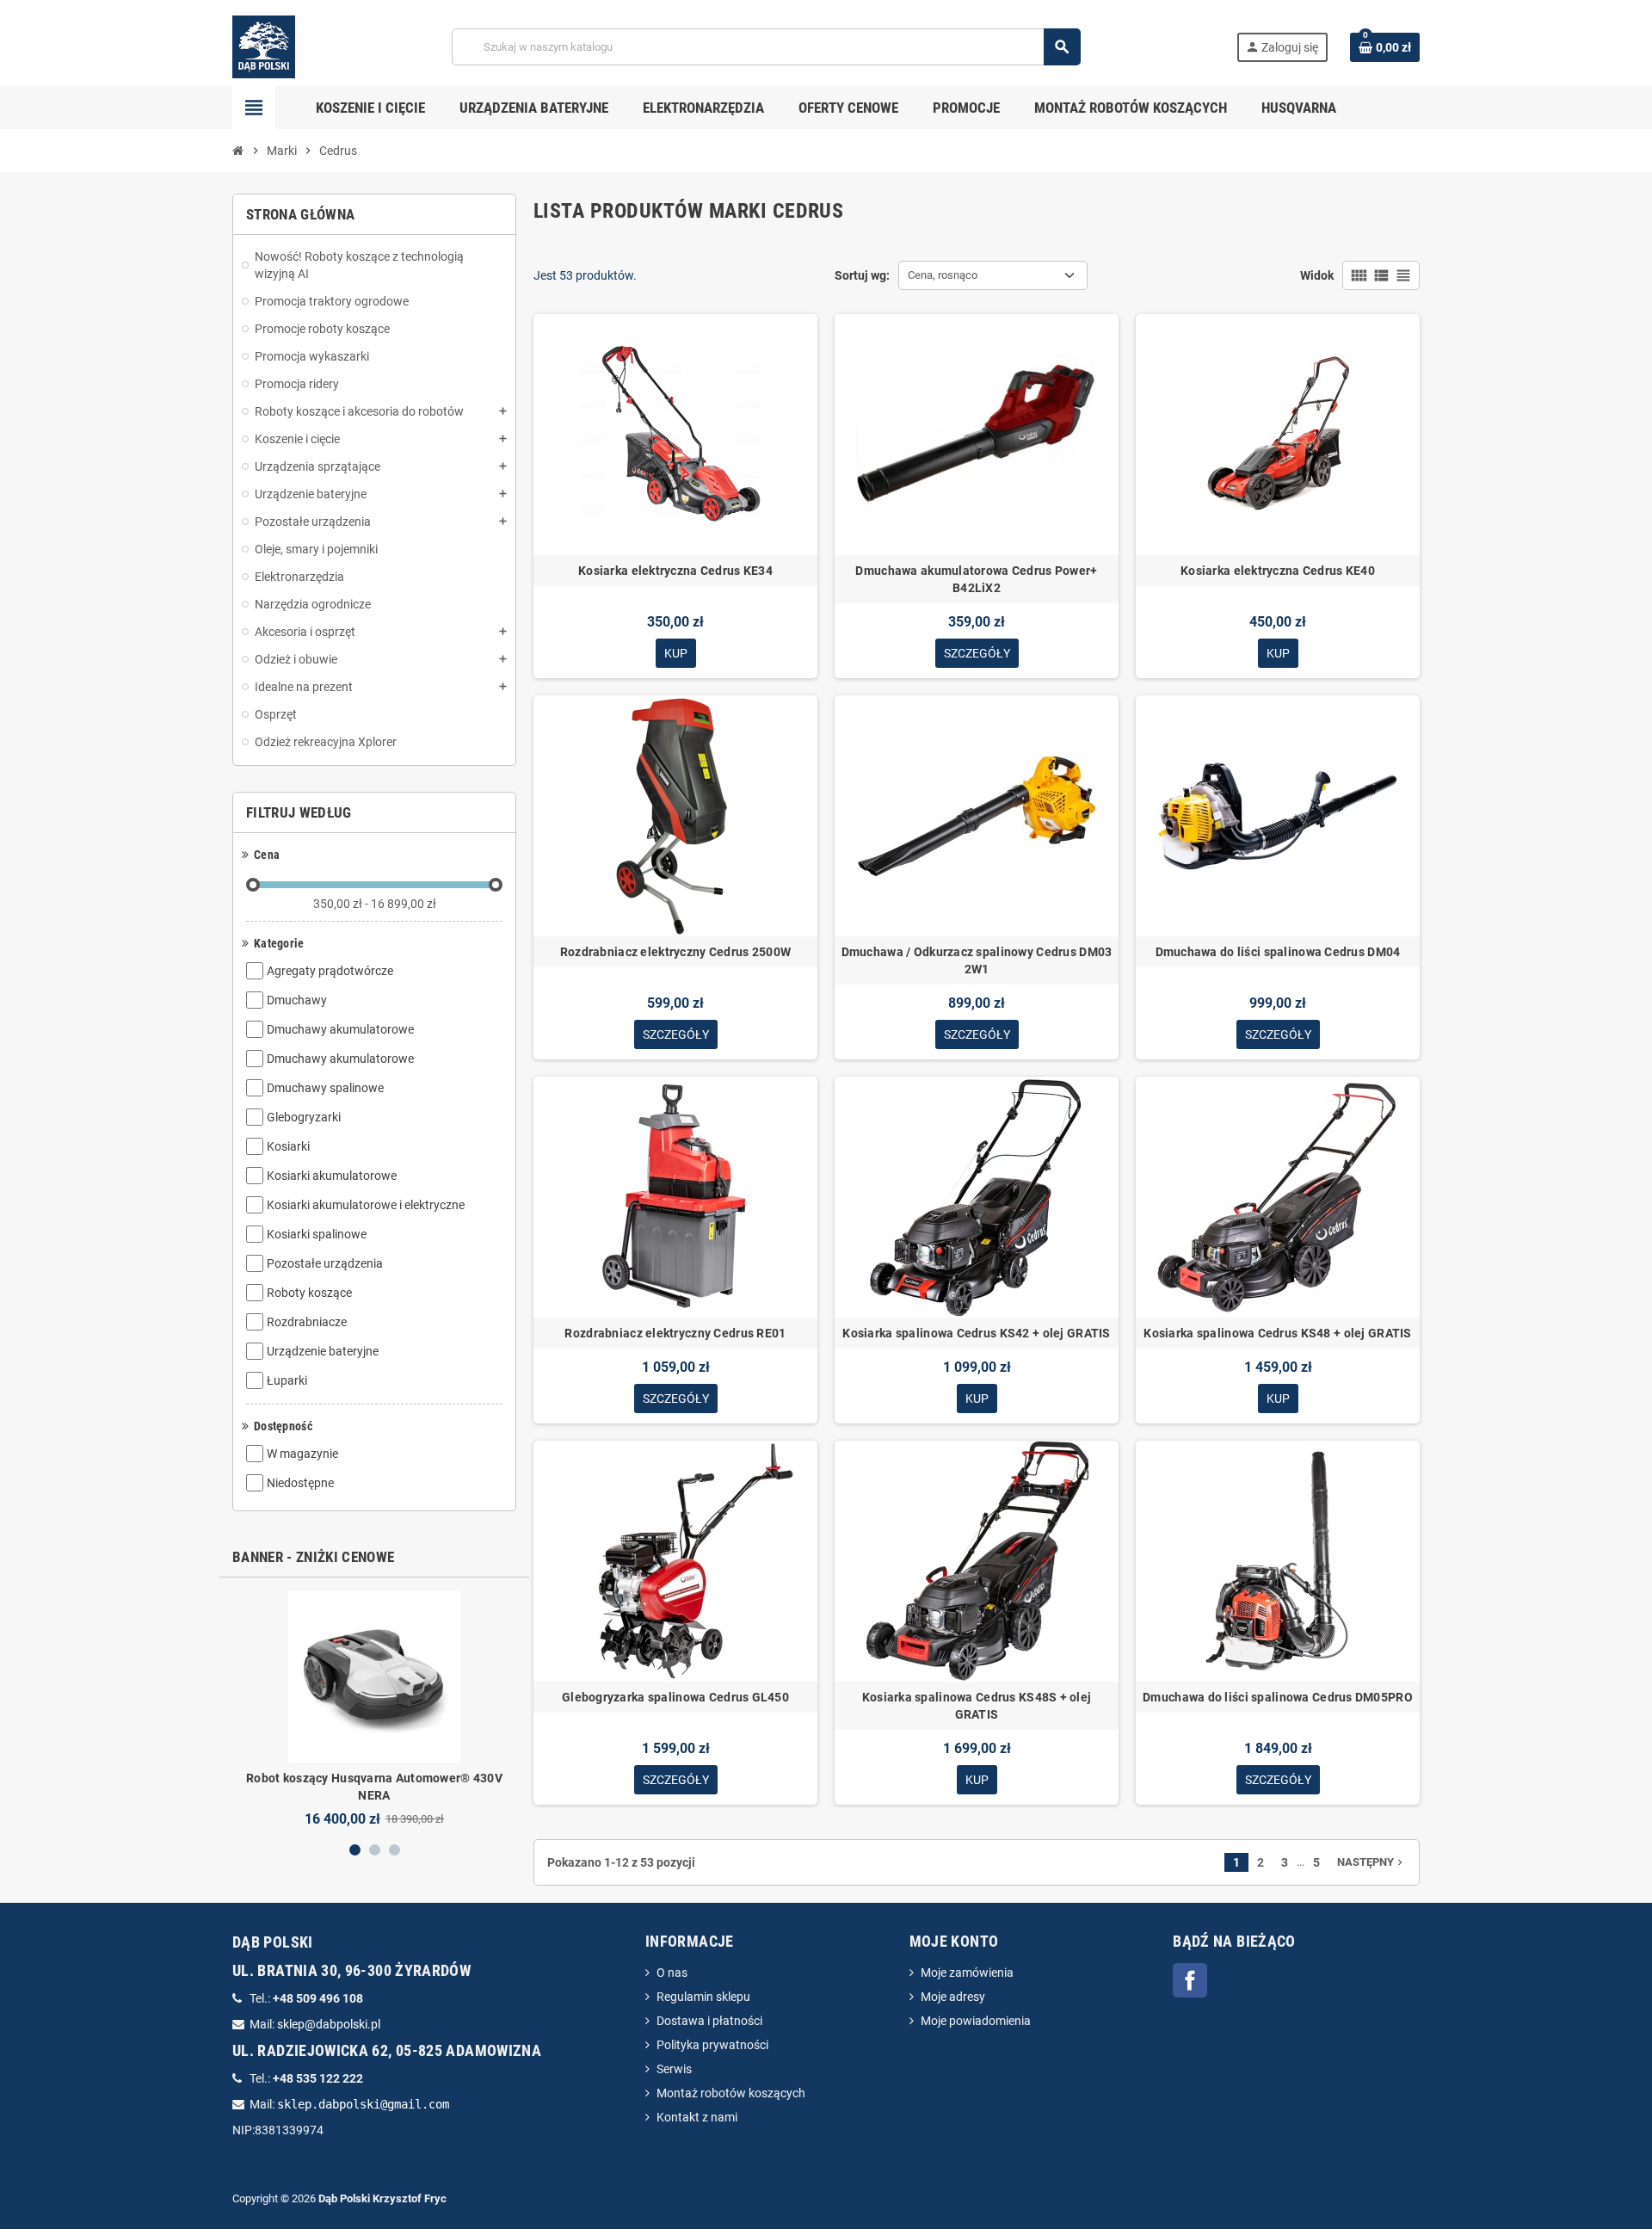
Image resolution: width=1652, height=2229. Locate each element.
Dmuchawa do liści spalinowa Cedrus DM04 (1278, 952)
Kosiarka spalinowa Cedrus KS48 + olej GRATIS (1277, 1333)
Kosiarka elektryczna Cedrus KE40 (1278, 571)
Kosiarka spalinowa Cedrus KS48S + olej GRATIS (977, 1706)
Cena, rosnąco (943, 275)
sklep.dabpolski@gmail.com (363, 2104)
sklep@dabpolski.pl (329, 2024)
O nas (672, 1973)
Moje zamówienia (967, 1973)
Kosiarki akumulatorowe (332, 1176)
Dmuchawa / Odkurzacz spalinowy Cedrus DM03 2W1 (977, 960)
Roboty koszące (309, 1293)
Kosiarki (288, 1146)
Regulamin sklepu (703, 1997)
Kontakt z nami (697, 2117)
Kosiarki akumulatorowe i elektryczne (366, 1205)
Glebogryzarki (304, 1117)
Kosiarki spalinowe (317, 1234)
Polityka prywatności (712, 2045)
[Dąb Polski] (264, 46)
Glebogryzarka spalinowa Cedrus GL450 (675, 1697)
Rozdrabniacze (307, 1322)
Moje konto (954, 1941)
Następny (1372, 1862)
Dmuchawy (297, 1000)
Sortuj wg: (862, 275)
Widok (1317, 275)
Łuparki (287, 1380)
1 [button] (355, 1850)
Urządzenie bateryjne (323, 1351)
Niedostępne (300, 1483)
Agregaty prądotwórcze (330, 971)
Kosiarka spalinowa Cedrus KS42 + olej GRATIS (976, 1333)
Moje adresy (953, 1997)
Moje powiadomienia (976, 2021)
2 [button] (375, 1850)
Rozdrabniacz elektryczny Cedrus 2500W (675, 952)
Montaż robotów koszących (731, 2093)
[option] (374, 1709)
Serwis (674, 2069)
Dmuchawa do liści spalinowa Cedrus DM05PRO (1278, 1697)
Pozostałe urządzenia (325, 1263)
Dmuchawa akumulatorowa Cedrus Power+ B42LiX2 (976, 579)
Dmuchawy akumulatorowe (340, 1029)
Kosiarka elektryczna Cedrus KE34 (675, 571)
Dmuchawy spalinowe (325, 1088)
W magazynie (302, 1454)
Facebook (1190, 1980)
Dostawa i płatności (709, 2021)
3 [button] (395, 1850)
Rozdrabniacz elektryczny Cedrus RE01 (675, 1333)
